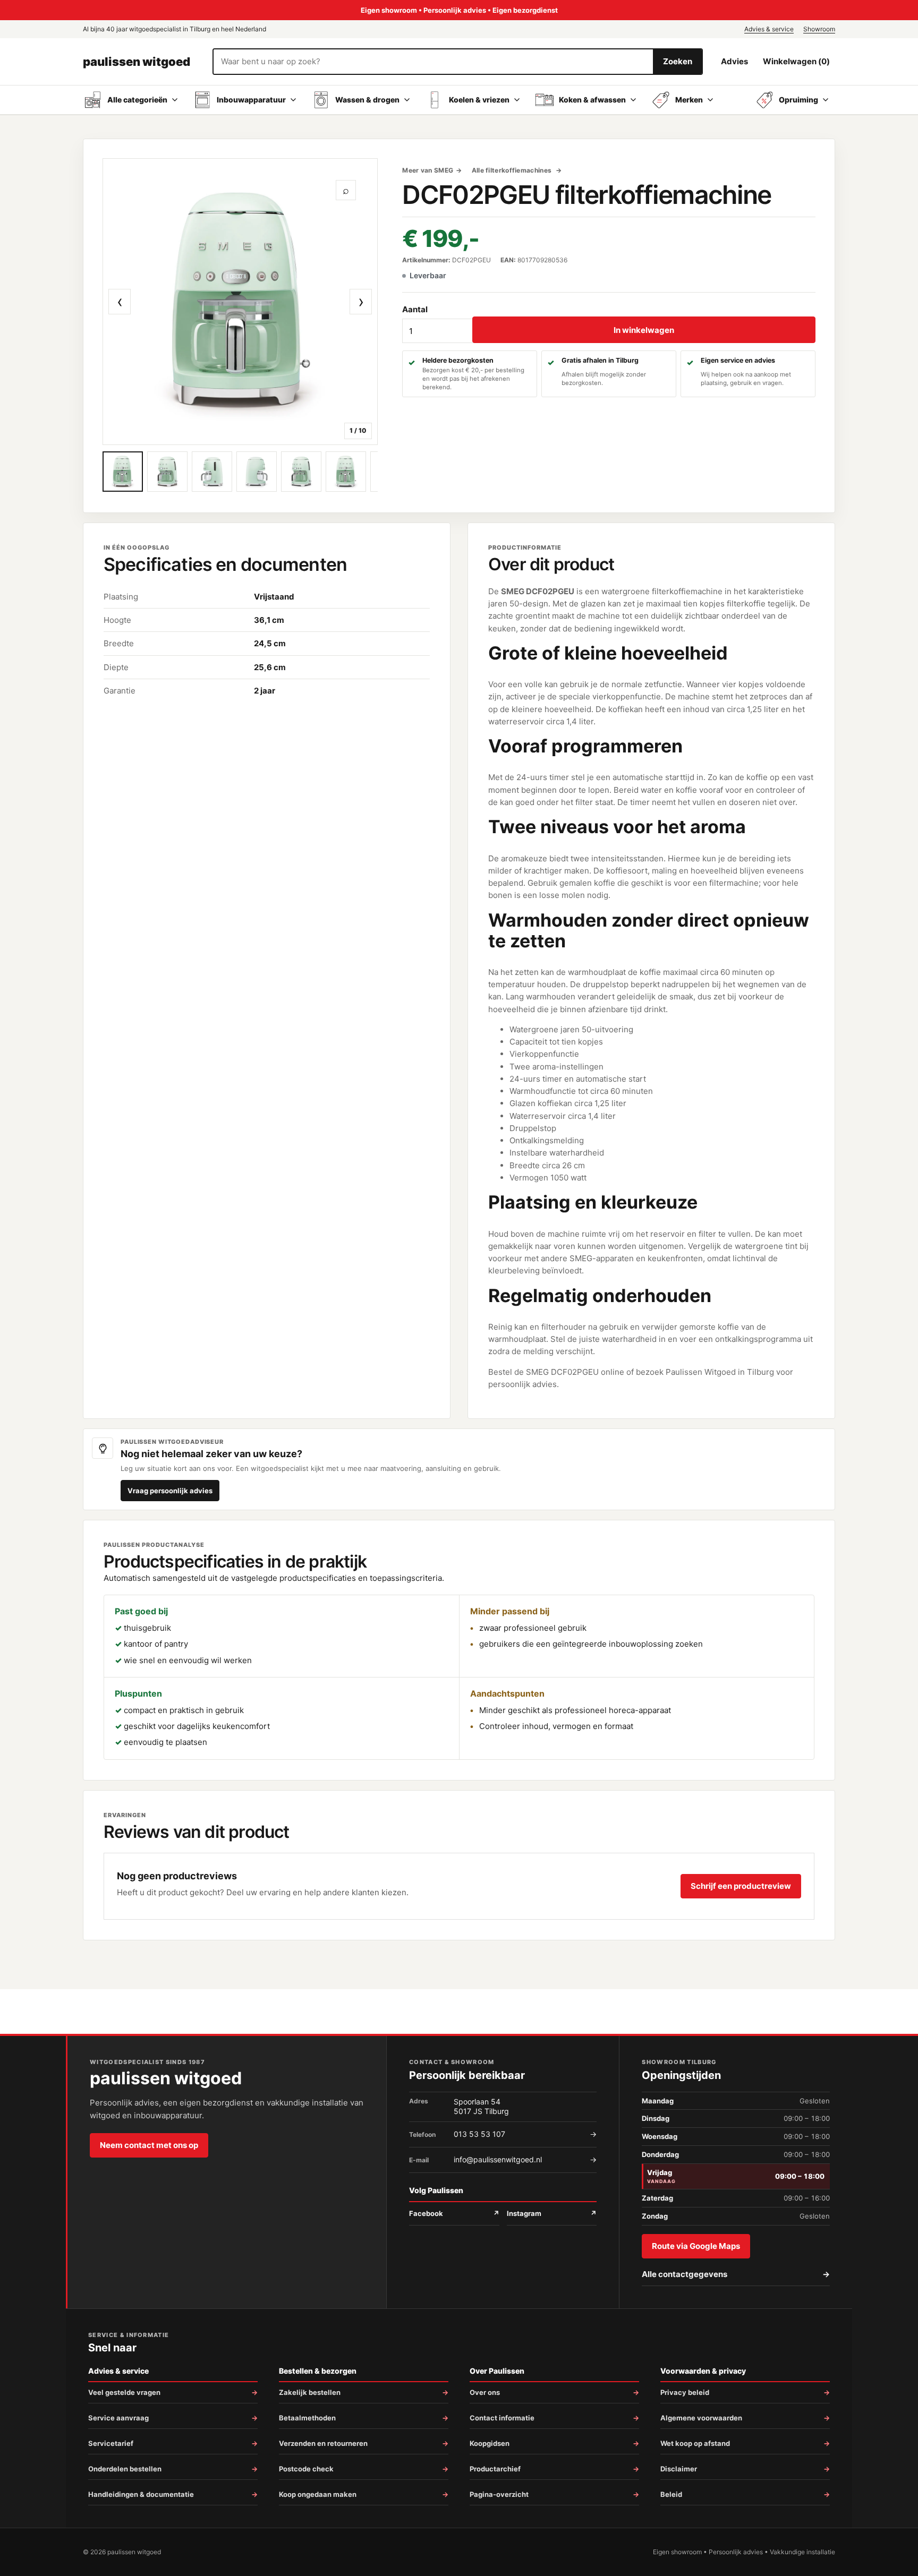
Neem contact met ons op (149, 2145)
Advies (734, 61)
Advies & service (769, 29)
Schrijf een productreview (741, 1886)
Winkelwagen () (796, 61)
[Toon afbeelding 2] (167, 472)
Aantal (415, 309)
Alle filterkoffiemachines (513, 170)
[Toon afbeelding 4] (257, 472)
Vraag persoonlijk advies (170, 1491)
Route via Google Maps (696, 2246)
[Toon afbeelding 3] (212, 472)
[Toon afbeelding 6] (346, 472)
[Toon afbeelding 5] (301, 472)
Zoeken (678, 61)
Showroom (819, 29)
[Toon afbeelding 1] (123, 472)
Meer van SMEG (428, 170)
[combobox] (433, 62)
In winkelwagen (644, 330)
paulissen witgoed (137, 62)
